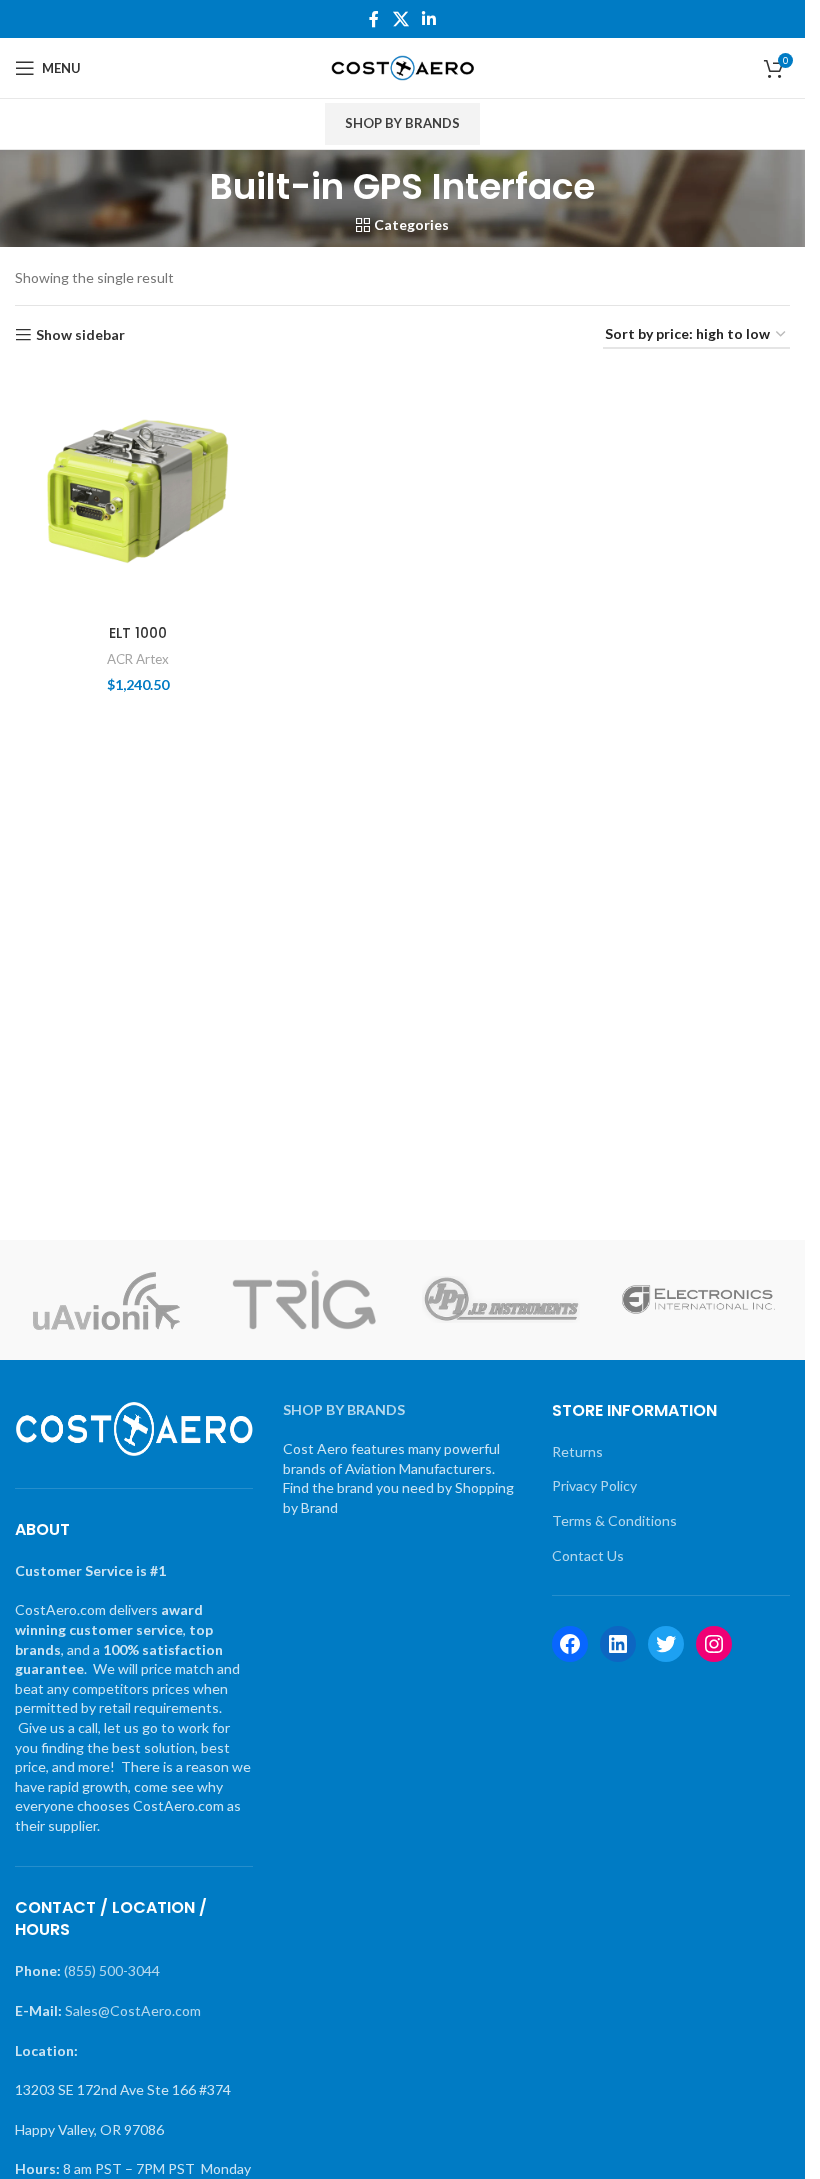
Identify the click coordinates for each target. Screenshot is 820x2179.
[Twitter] (666, 1644)
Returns (577, 1451)
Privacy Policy (594, 1485)
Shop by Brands (402, 123)
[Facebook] (570, 1644)
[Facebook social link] (374, 19)
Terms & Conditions (614, 1520)
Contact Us (588, 1555)
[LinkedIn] (618, 1644)
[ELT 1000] (137, 491)
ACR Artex (138, 659)
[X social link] (400, 19)
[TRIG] (303, 1300)
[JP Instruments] (500, 1300)
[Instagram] (714, 1644)
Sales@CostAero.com (133, 2010)
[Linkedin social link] (429, 19)
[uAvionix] (106, 1300)
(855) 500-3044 (112, 1970)
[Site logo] (402, 66)
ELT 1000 (138, 633)
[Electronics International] (698, 1300)
